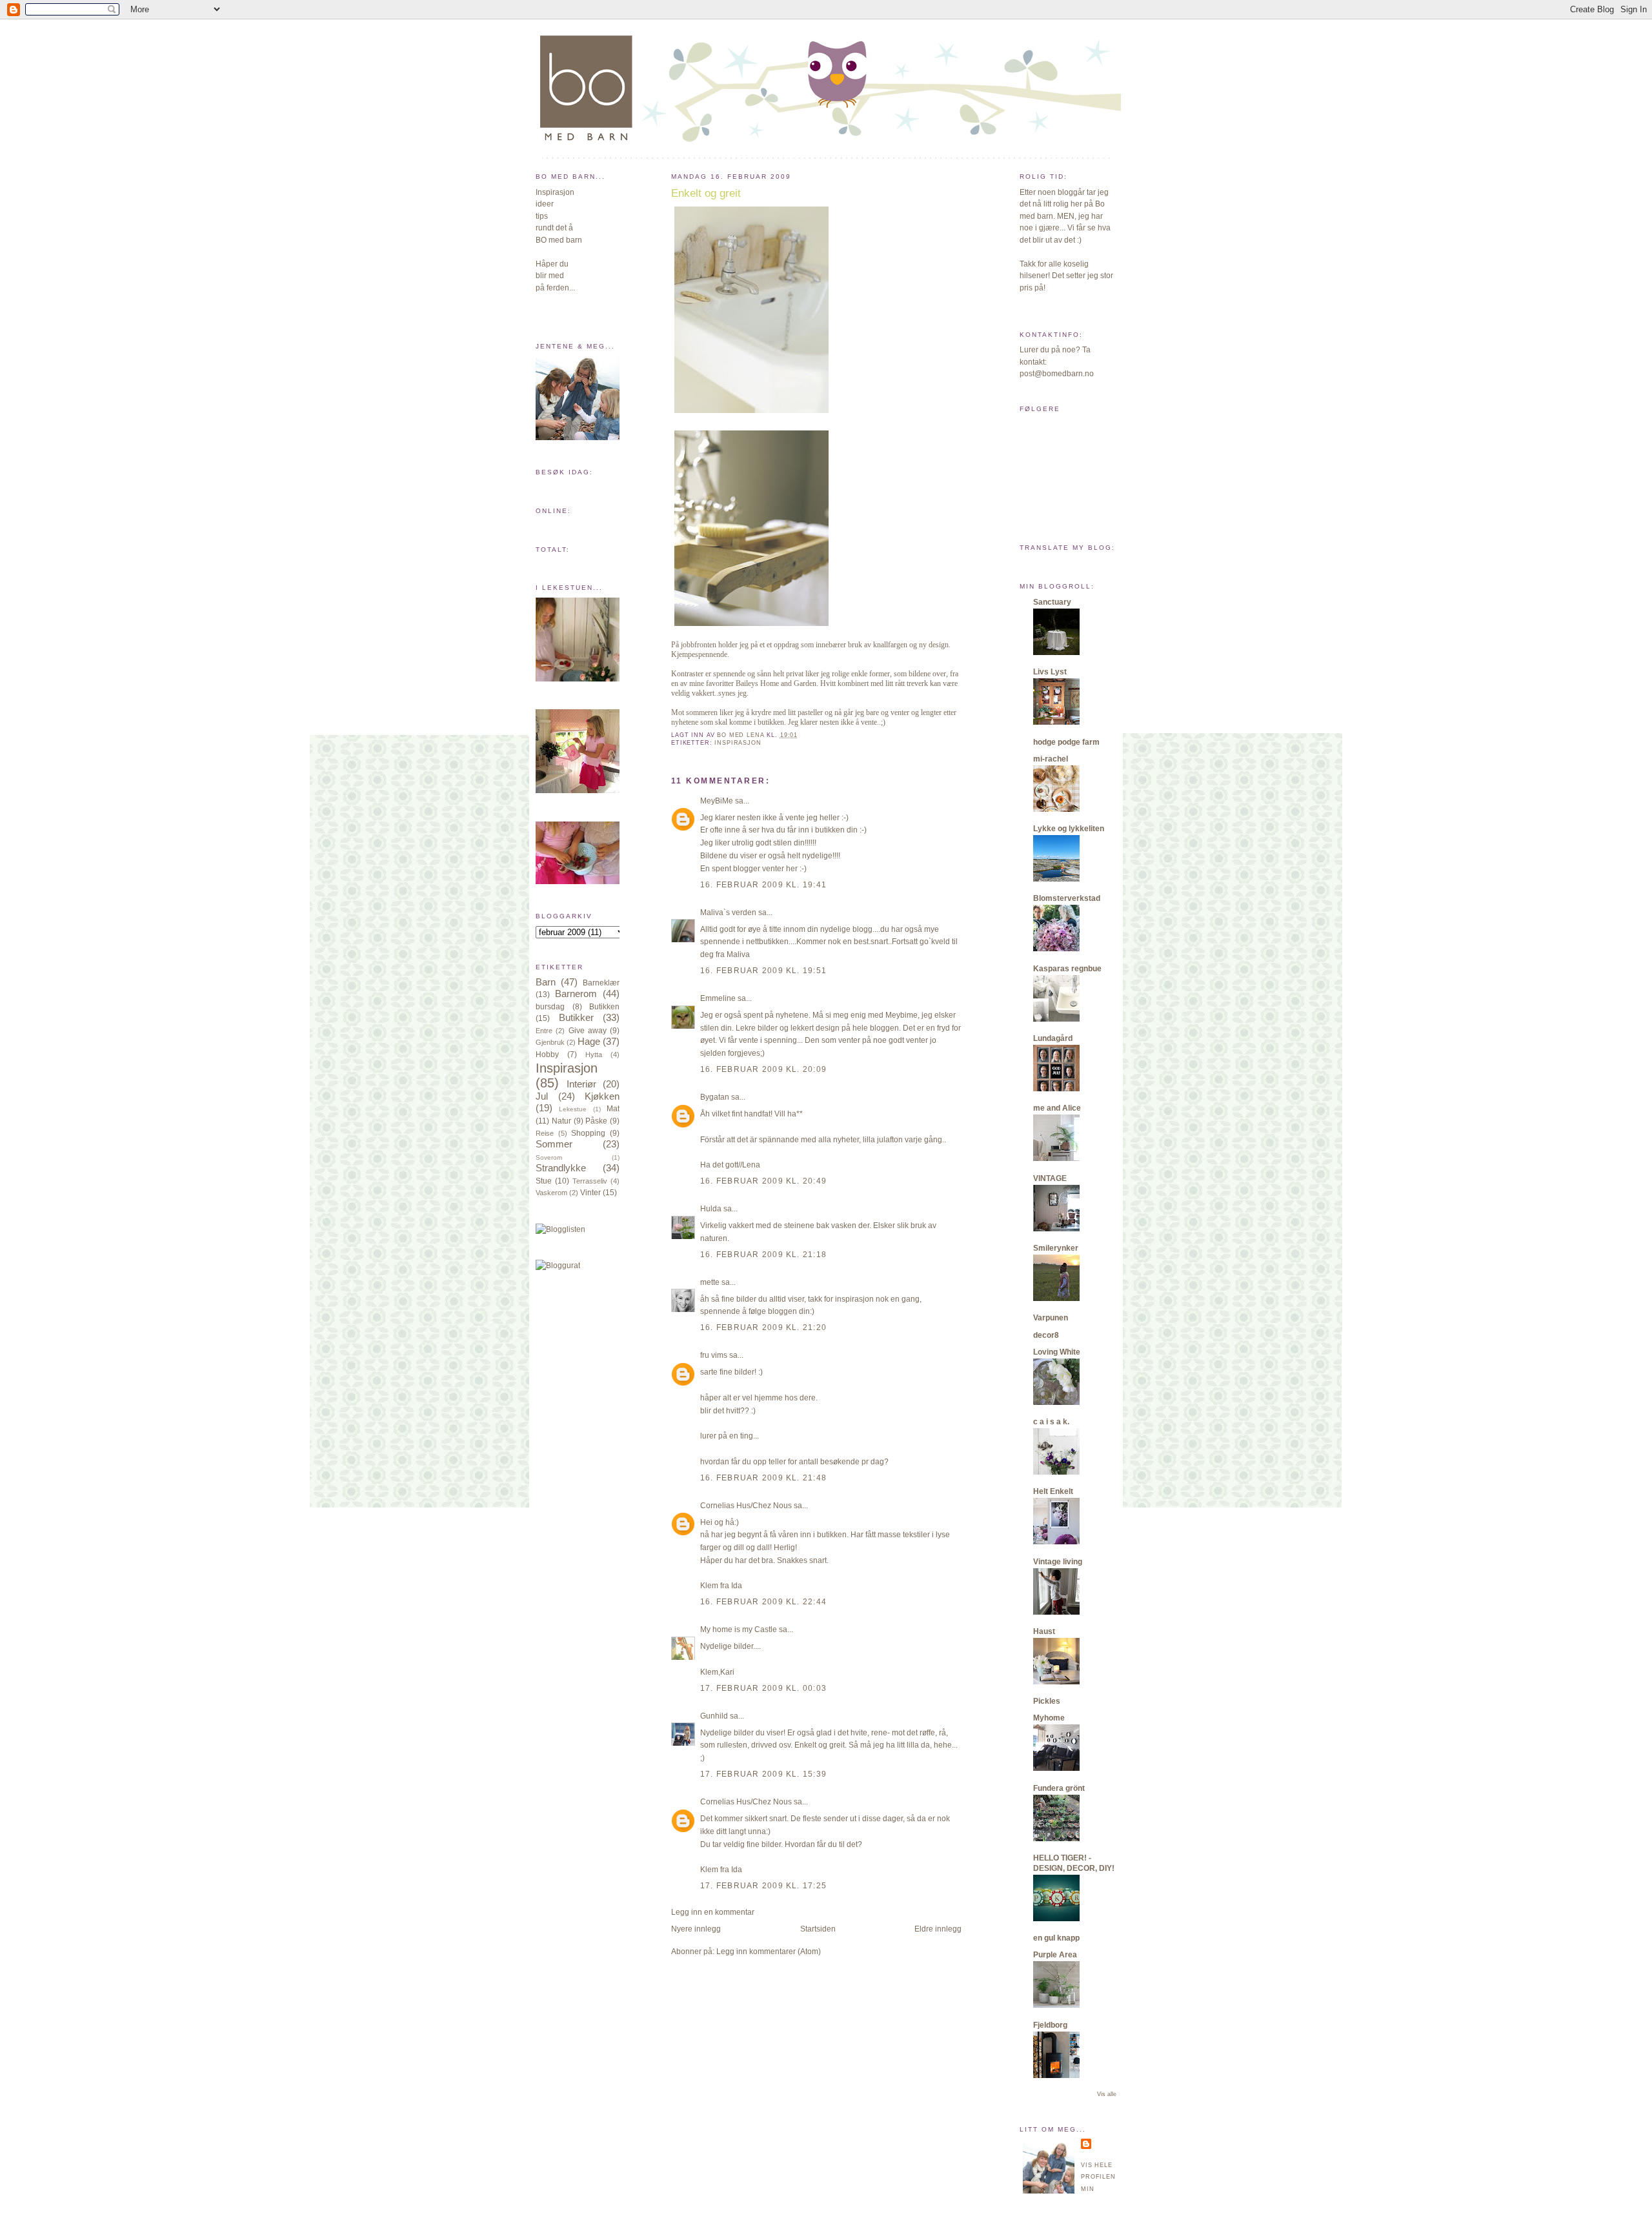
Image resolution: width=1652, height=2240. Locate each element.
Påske (596, 1121)
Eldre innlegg (938, 1929)
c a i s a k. (1051, 1422)
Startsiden (818, 1929)
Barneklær (601, 983)
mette (710, 1282)
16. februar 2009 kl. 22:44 (763, 1602)
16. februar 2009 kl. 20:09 (763, 1069)
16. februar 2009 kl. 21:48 (763, 1478)
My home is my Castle (740, 1630)
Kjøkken (602, 1096)
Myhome (1049, 1718)
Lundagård (1053, 1038)
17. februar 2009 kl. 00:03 (763, 1688)
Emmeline (718, 998)
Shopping (588, 1133)
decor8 (1046, 1335)
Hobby (547, 1054)
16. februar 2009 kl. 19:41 (763, 885)
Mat (613, 1109)
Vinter (590, 1193)
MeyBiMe (717, 801)
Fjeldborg (1050, 2025)
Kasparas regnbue (1067, 969)
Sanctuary (1052, 602)
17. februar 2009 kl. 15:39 (763, 1774)
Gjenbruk (550, 1042)
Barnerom (576, 994)
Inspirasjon (567, 1068)
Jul (542, 1096)
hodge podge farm (1066, 742)
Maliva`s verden (728, 913)
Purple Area (1055, 1955)
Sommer (554, 1144)
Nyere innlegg (696, 1929)
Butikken (604, 1007)
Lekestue (573, 1109)
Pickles (1047, 1701)
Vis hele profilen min (1098, 2177)
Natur (561, 1121)
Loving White (1057, 1352)
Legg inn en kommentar (713, 1912)
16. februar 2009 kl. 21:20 (763, 1327)
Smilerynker (1056, 1248)
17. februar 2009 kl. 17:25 (763, 1886)
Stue (544, 1181)
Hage (589, 1042)
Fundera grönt (1059, 1788)
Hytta (594, 1054)
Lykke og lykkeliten (1069, 829)
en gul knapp (1056, 1938)
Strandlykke (561, 1168)
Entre (544, 1031)
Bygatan (715, 1097)
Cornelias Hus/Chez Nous (746, 1506)
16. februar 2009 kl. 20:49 (763, 1181)
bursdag (550, 1007)
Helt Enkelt (1053, 1491)
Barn (546, 982)
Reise (545, 1133)
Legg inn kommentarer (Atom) (769, 1952)
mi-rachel (1051, 759)
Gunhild (714, 1716)
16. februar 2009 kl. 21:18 (763, 1255)
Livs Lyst (1050, 672)
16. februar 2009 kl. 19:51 (763, 971)
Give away (588, 1031)
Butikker (576, 1018)
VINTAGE (1050, 1178)
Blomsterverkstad (1067, 898)
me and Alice (1057, 1108)
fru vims (714, 1355)
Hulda (711, 1209)
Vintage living (1058, 1562)
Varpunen (1051, 1318)
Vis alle (1107, 2094)
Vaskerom (551, 1193)
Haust (1044, 1631)
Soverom (549, 1157)
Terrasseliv (590, 1181)
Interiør (581, 1084)
